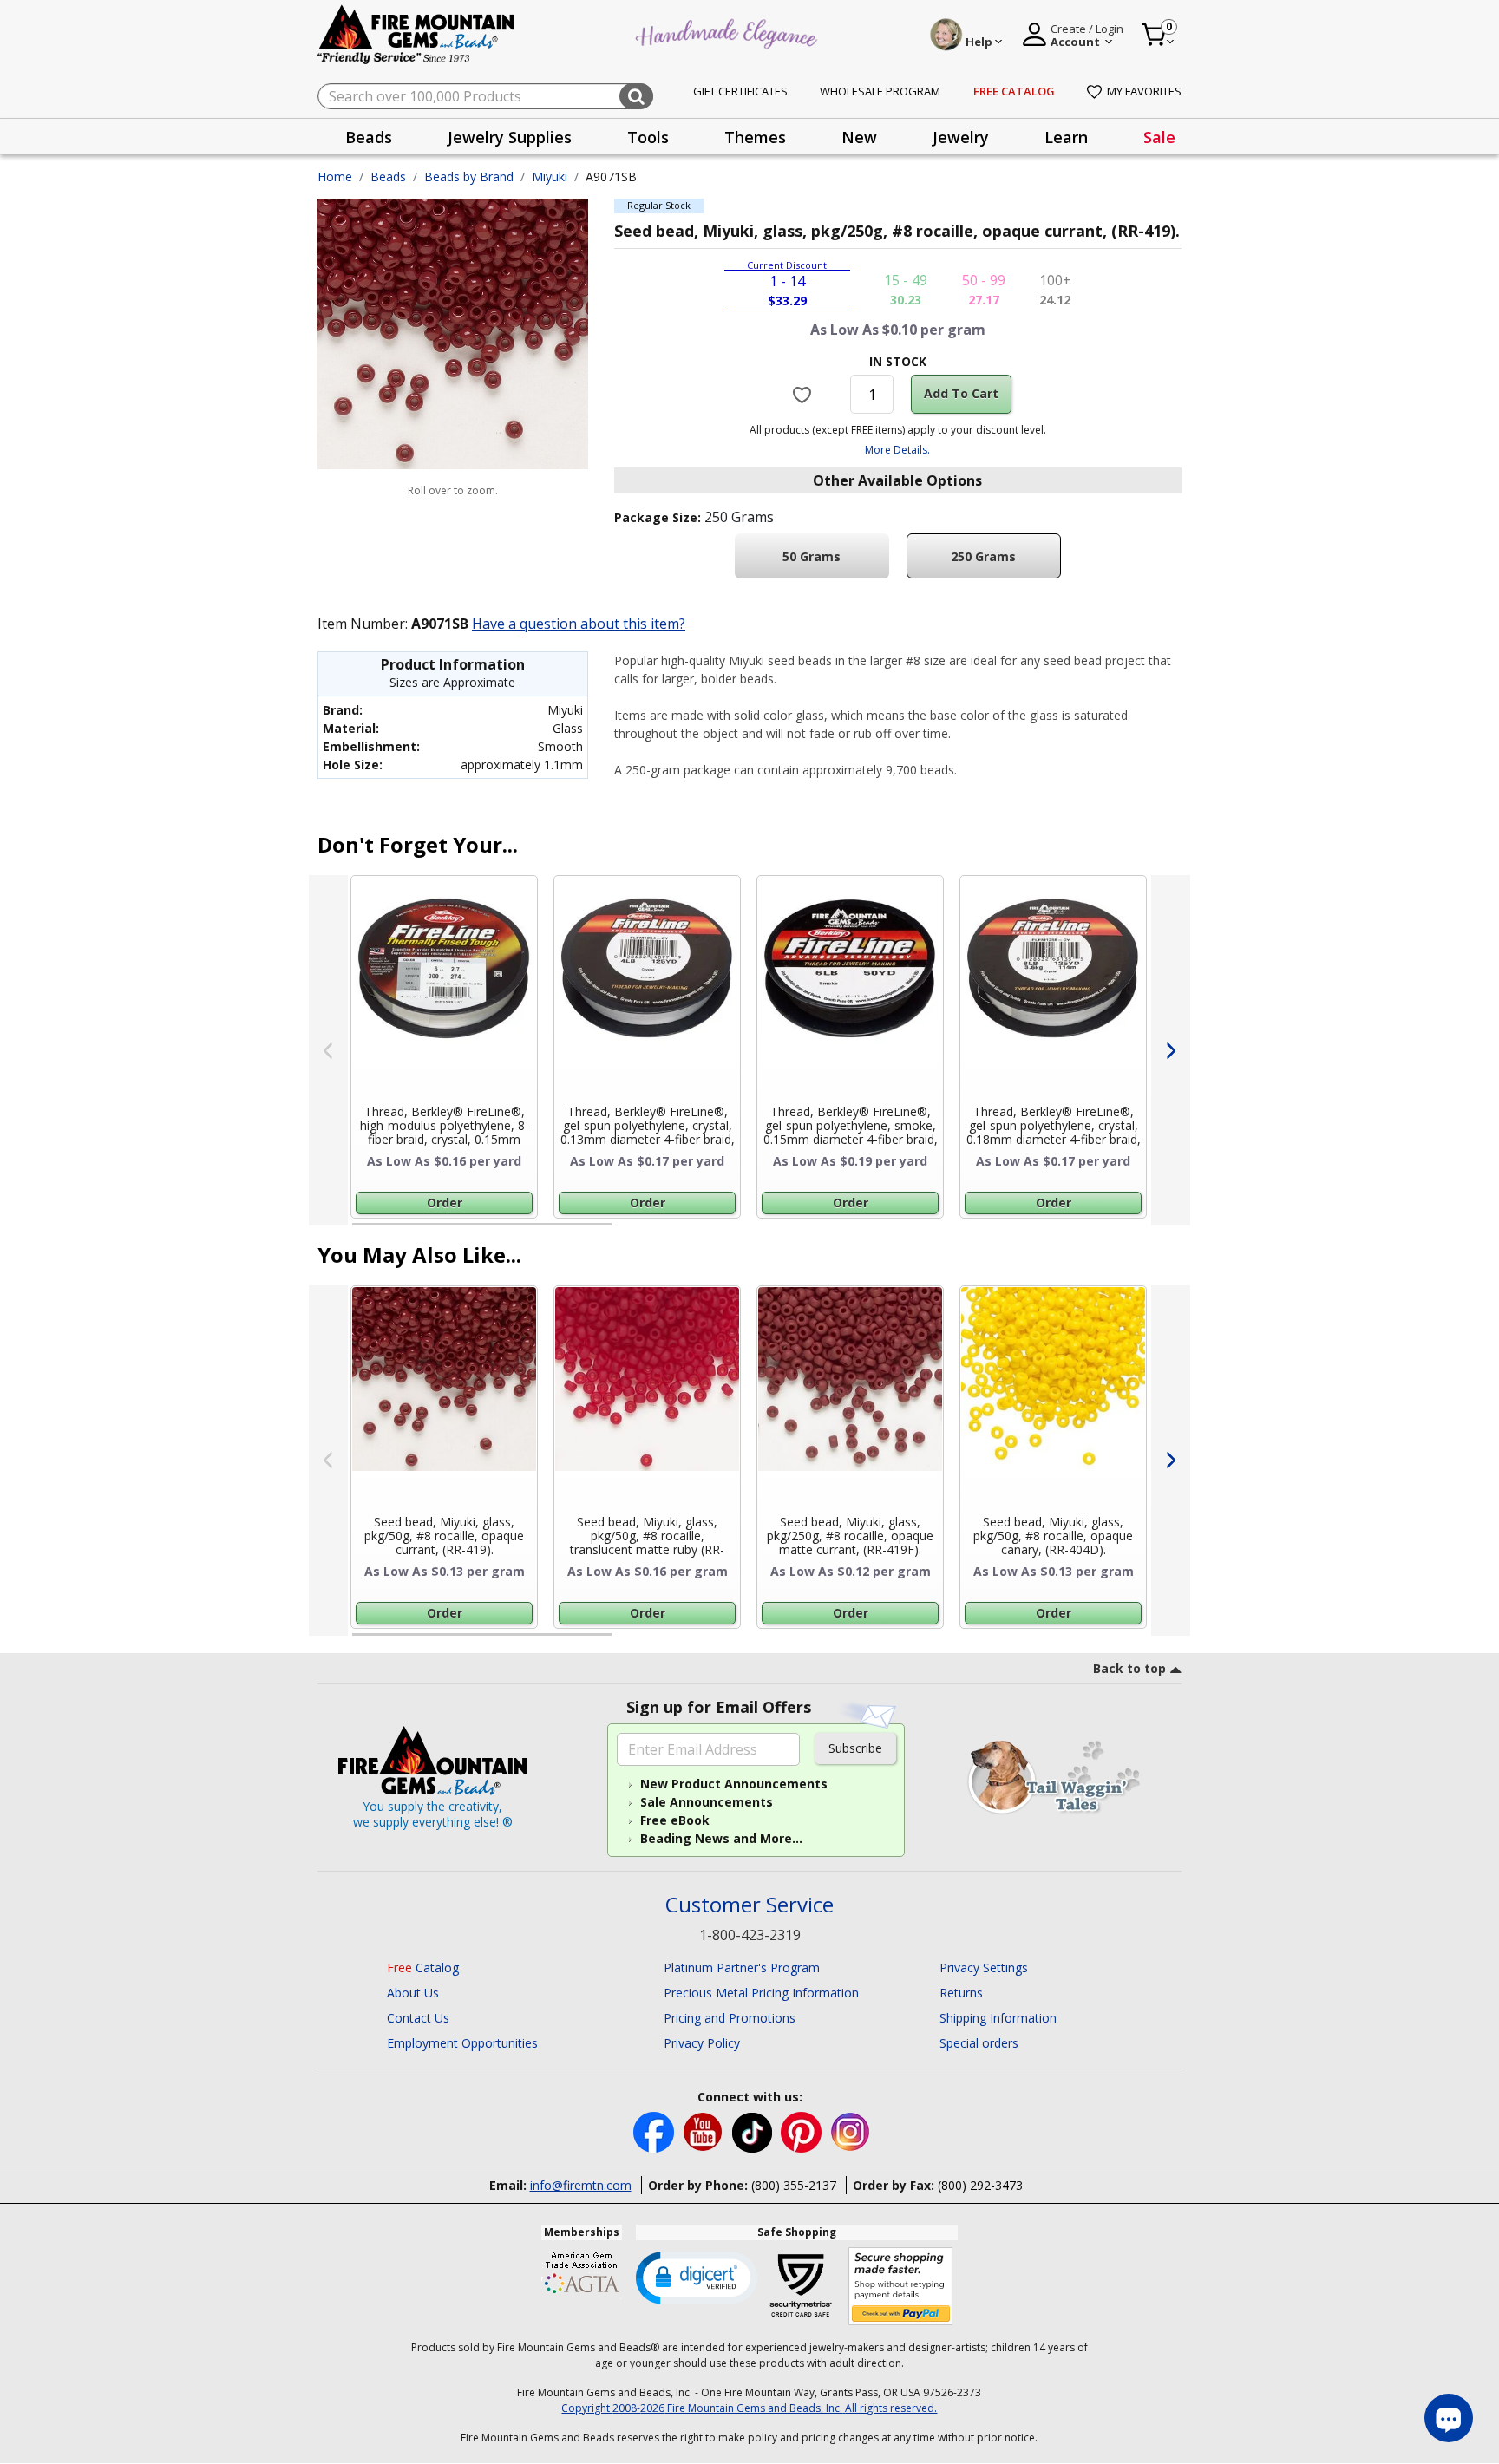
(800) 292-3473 (980, 2185)
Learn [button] (1066, 137)
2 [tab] (629, 1232)
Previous (328, 1050)
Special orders (979, 2043)
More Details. (897, 450)
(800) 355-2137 (794, 2185)
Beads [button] (369, 137)
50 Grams (812, 556)
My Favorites (1144, 91)
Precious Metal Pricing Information (761, 1993)
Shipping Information (998, 2018)
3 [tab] (896, 1232)
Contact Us (418, 2018)
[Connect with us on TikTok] (754, 2131)
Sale (1159, 137)
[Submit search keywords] (636, 96)
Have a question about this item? (579, 624)
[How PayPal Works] (901, 2287)
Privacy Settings (984, 1967)
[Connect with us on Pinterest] (803, 2131)
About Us (413, 1993)
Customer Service (749, 1905)
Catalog (423, 1967)
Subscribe (855, 1748)
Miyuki (550, 176)
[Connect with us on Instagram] (851, 2131)
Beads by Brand (469, 176)
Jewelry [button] (961, 137)
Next (1171, 1050)
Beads (388, 176)
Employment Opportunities (462, 2043)
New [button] (859, 137)
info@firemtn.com (581, 2185)
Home (335, 176)
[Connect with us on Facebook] (655, 2131)
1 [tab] (361, 1232)
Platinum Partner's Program (742, 1967)
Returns (961, 1993)
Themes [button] (755, 137)
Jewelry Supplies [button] (510, 137)
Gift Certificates (740, 91)
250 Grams (983, 556)
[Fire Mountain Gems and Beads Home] (416, 33)
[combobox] (485, 96)
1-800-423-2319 (750, 1935)
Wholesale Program (880, 91)
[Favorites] (805, 394)
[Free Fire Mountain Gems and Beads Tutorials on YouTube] (705, 2131)
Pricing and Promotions (730, 2018)
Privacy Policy (702, 2043)
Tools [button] (648, 137)
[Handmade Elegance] (729, 32)
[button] (697, 2277)
